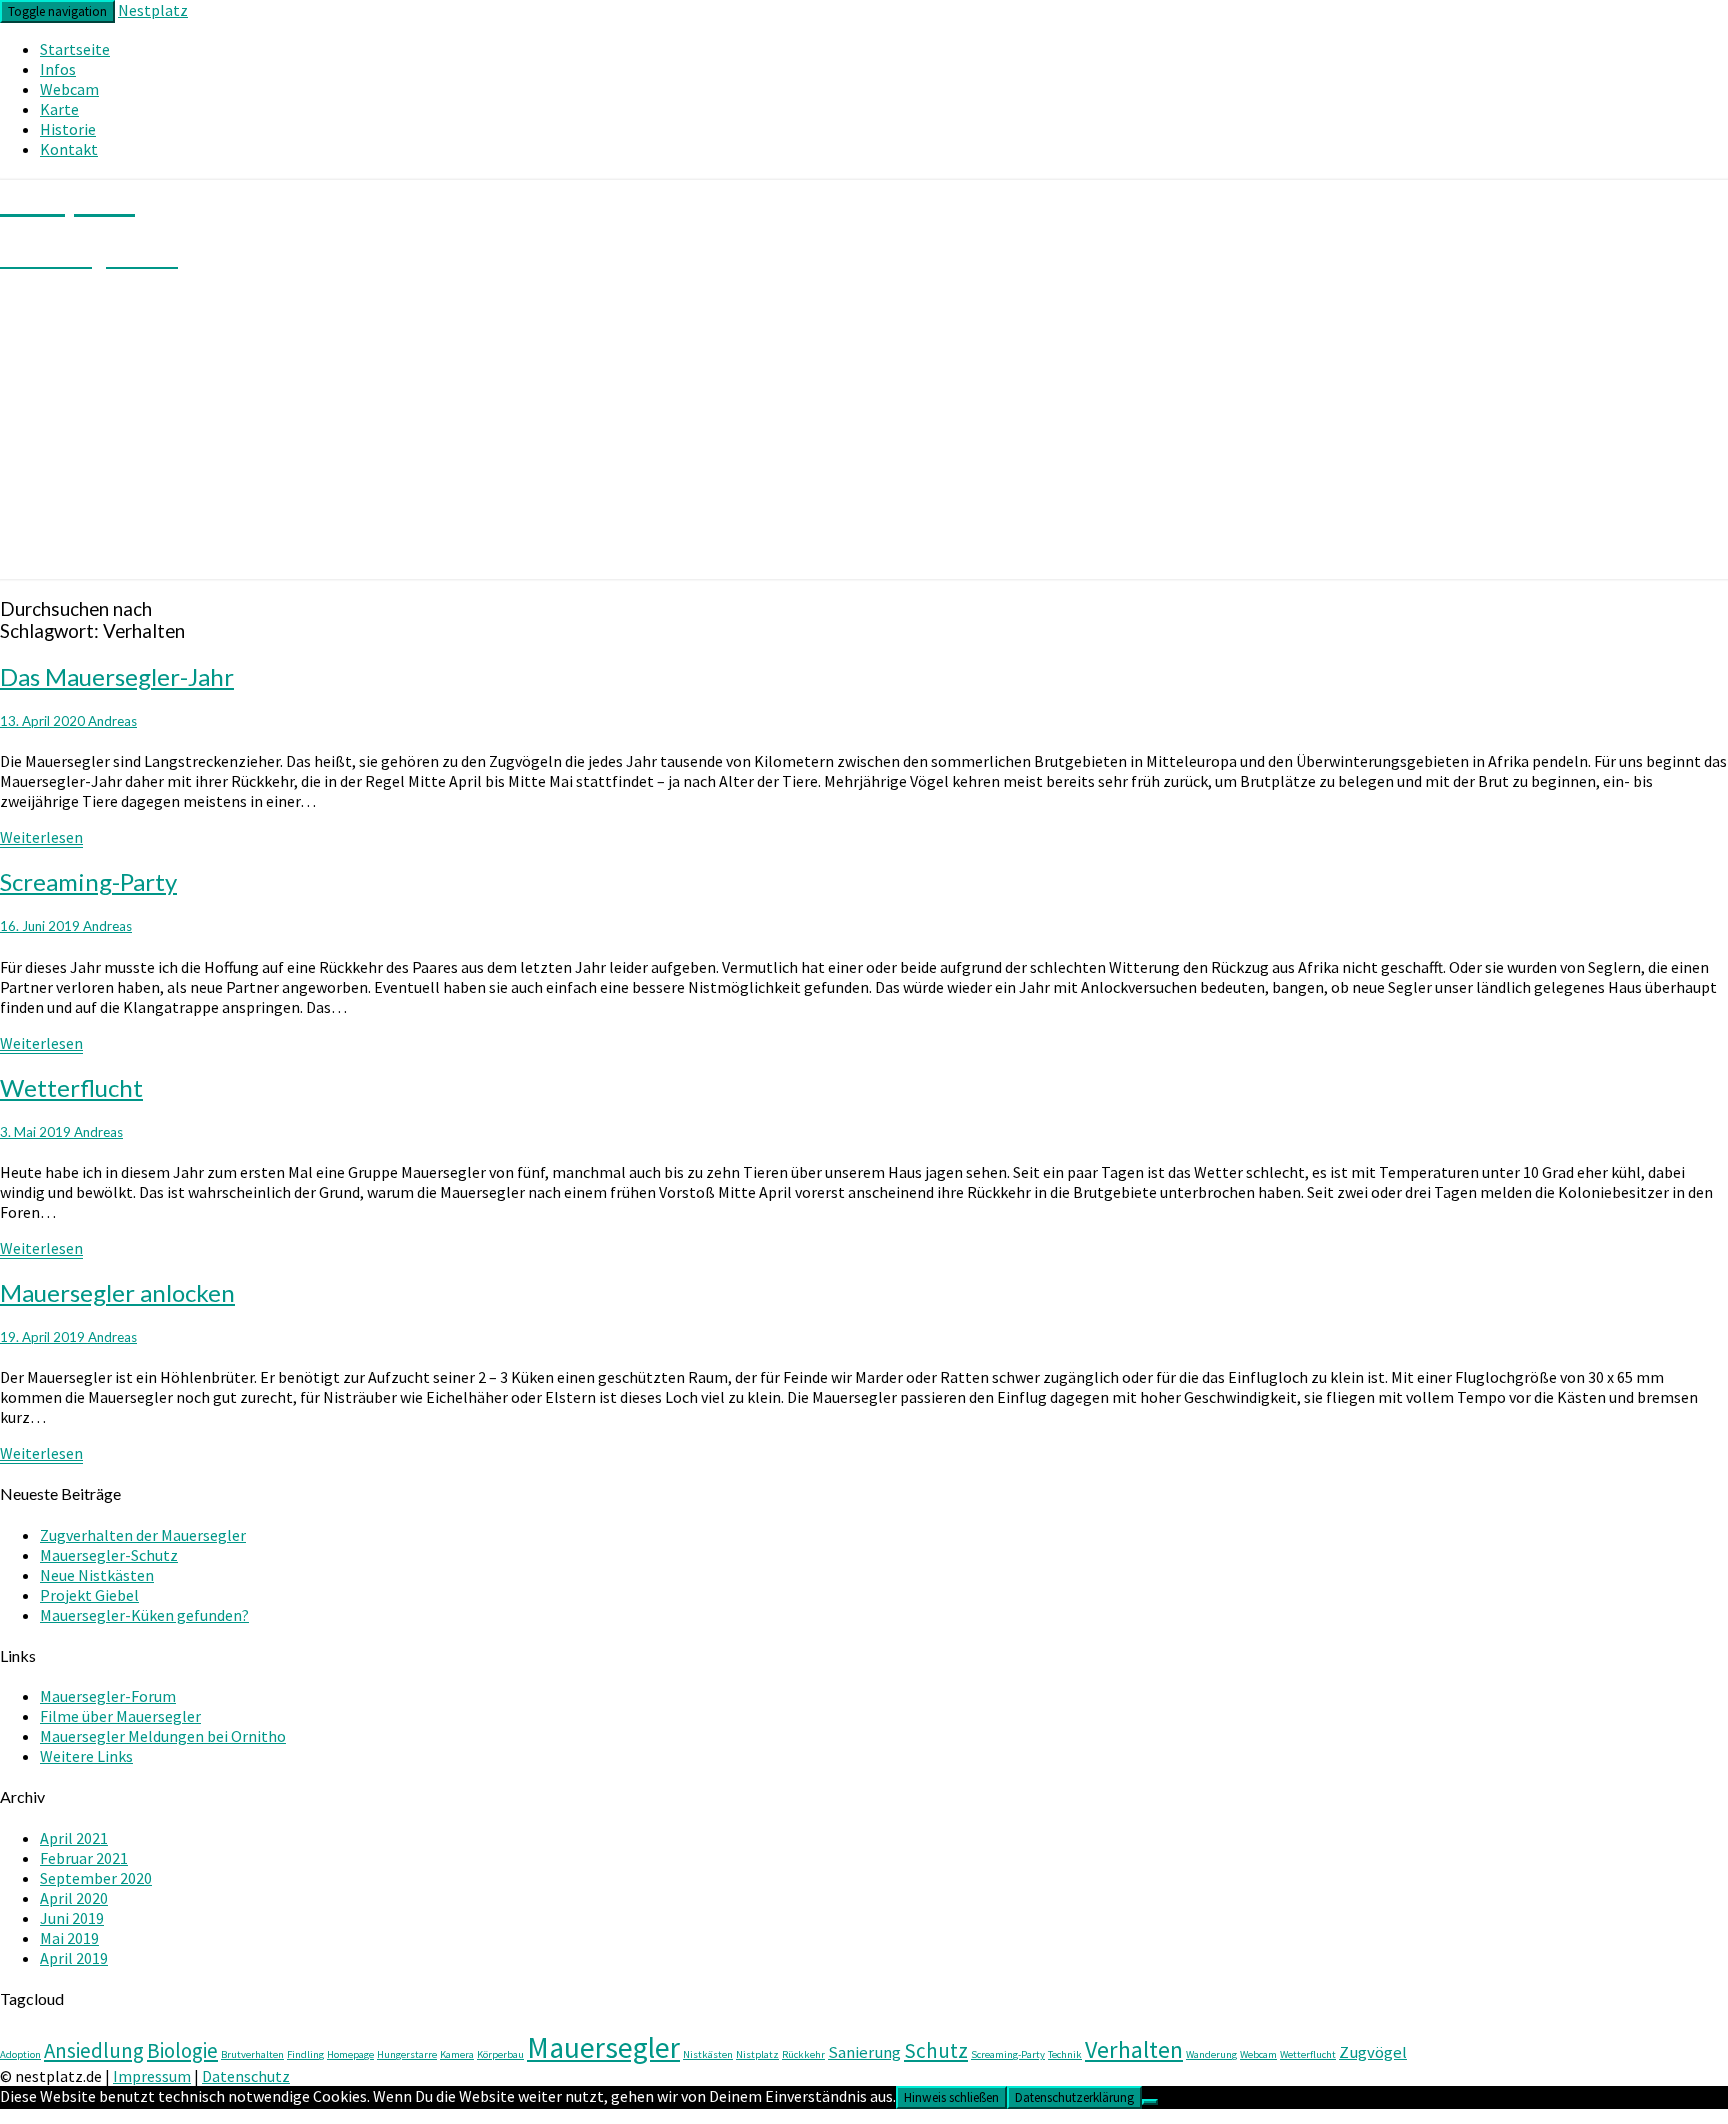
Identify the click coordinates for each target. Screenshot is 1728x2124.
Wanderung (1211, 2054)
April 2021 (74, 1838)
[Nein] (1150, 2102)
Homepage (350, 2054)
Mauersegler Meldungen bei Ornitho (163, 1736)
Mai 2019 (69, 1938)
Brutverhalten (252, 2054)
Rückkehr (803, 2054)
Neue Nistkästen (97, 1575)
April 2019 (74, 1958)
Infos (58, 69)
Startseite (75, 49)
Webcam (69, 89)
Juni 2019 (72, 1918)
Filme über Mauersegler (120, 1716)
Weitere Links (86, 1756)
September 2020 (96, 1878)
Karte (59, 109)
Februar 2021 (84, 1858)
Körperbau (500, 2054)
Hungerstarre (407, 2054)
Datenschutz (246, 2076)
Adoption (20, 2054)
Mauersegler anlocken (117, 1292)
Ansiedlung (94, 2050)
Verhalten (1134, 2049)
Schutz (936, 2050)
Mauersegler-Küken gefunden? (144, 1615)
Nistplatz (757, 2054)
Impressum (152, 2076)
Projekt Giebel (89, 1595)
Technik (1065, 2054)
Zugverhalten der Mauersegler (143, 1535)
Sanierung (864, 2052)
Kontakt (69, 149)
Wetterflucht (71, 1087)
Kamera (457, 2054)
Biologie (182, 2050)
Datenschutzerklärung (1074, 2097)
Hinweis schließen (951, 2097)
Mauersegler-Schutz (109, 1555)
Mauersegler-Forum (108, 1696)
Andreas (112, 721)
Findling (305, 2054)
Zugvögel (1373, 2052)
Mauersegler (603, 2047)
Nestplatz (153, 10)
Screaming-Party (88, 881)
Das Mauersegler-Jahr (117, 676)
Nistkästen (708, 2054)
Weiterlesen (41, 837)
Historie (68, 129)
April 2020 (74, 1898)
